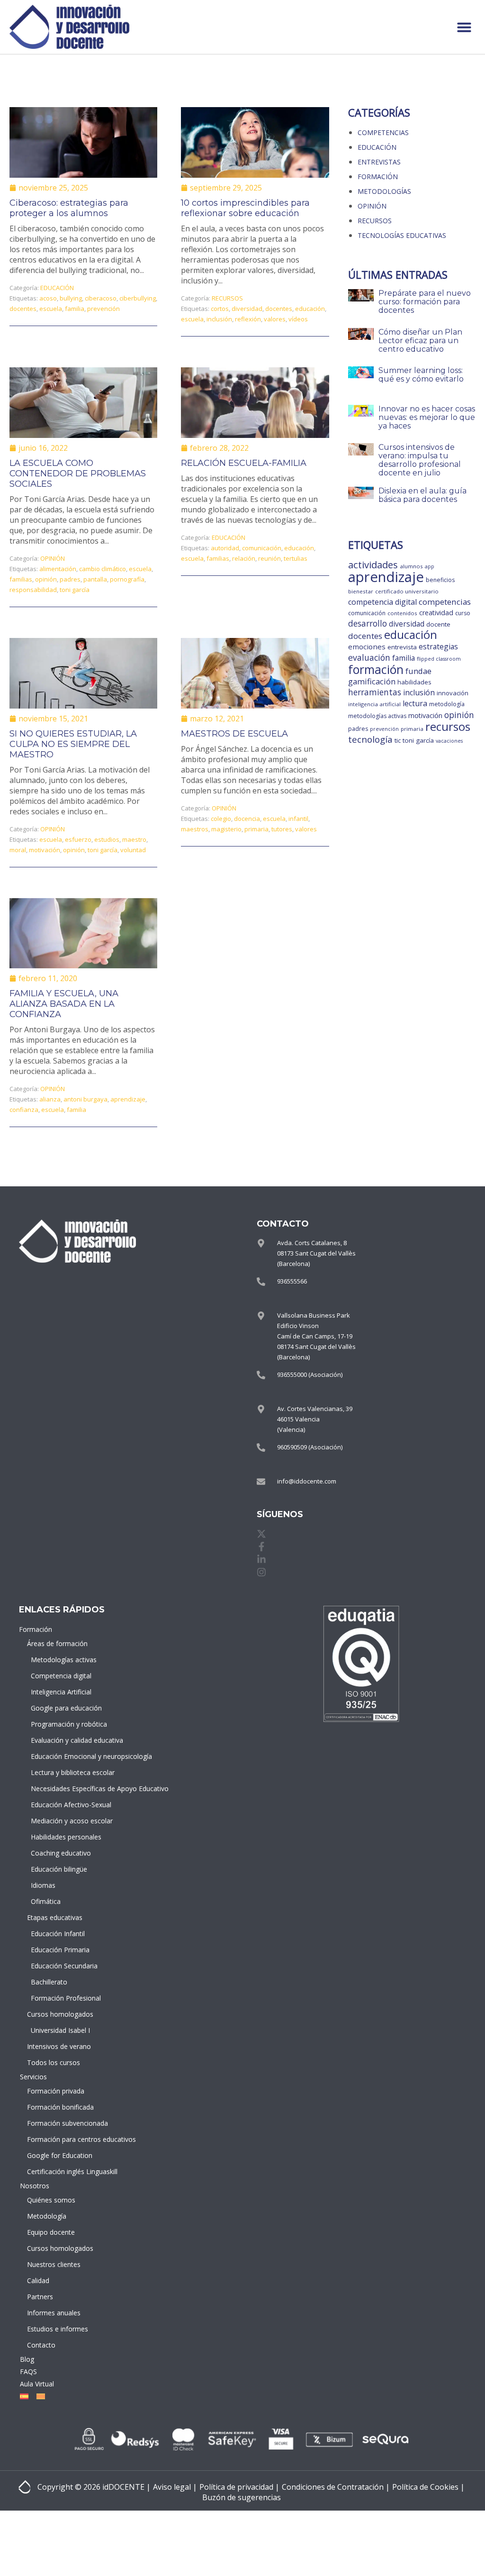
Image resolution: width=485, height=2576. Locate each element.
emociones (367, 646)
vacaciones (449, 741)
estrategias (438, 646)
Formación (36, 1629)
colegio (221, 819)
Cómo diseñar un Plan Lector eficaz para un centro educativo (420, 341)
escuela (51, 309)
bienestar (361, 591)
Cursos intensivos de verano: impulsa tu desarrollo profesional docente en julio (420, 460)
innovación (453, 693)
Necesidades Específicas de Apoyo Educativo (62, 1789)
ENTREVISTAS (379, 162)
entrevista (402, 647)
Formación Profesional (62, 1998)
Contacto (41, 2345)
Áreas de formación (57, 1643)
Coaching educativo (61, 1853)
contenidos (402, 613)
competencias (445, 602)
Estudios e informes (58, 2329)
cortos (220, 309)
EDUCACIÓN (57, 288)
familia (75, 309)
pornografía (127, 579)
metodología (447, 704)
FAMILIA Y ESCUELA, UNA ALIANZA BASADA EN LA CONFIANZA (64, 1004)
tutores (282, 829)
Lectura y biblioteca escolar (62, 1772)
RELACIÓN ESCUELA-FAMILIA (244, 463)
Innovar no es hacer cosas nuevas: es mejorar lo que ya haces (427, 417)
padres (70, 579)
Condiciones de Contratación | (336, 2487)
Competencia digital (61, 1676)
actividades (373, 564)
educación (310, 309)
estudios (107, 839)
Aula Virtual (37, 2384)
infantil (298, 819)
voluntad (133, 850)
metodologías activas (377, 716)
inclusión (219, 319)
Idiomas (43, 1885)
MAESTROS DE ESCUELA (234, 734)
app (430, 566)
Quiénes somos (51, 2200)
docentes (23, 309)
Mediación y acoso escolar (62, 1821)
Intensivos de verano (59, 2046)
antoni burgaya (85, 1099)
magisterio (226, 829)
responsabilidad (33, 590)
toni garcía (75, 590)
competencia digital (382, 602)
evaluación (369, 657)
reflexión (248, 319)
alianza (50, 1099)
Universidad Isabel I (60, 2030)
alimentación (58, 569)
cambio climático (103, 569)
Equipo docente (51, 2232)
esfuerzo (78, 839)
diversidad (247, 309)
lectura (415, 703)
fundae (418, 671)
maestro (134, 839)
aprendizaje (128, 1099)
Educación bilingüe (59, 1869)
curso (463, 613)
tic (398, 740)
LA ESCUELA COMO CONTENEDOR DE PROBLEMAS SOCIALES (78, 473)
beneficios (440, 580)
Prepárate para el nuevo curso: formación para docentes (425, 302)
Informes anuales (54, 2313)
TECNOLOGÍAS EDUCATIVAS (402, 235)
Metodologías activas (62, 1660)
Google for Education (60, 2155)
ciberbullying (138, 298)
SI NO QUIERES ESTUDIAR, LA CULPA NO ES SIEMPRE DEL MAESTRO (73, 744)
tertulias (296, 558)
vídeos (298, 319)
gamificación (372, 681)
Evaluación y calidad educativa (62, 1740)
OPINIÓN (53, 558)
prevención (103, 309)
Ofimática (46, 1901)
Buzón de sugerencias (242, 2497)
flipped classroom (439, 659)
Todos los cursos (54, 2062)
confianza (24, 1110)
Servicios (33, 2077)
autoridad (225, 548)
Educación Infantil (58, 1934)
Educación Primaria (60, 1950)
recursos (448, 726)
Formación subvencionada (60, 2123)
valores (275, 319)
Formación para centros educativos (60, 2139)
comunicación (262, 548)
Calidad (38, 2280)
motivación (45, 850)
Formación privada (56, 2091)
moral (18, 850)
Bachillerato (49, 1982)
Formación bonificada (60, 2107)
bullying (71, 298)
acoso (48, 298)
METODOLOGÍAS (384, 191)
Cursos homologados (60, 2014)
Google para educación (62, 1708)
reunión (269, 558)
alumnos (411, 566)
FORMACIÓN (378, 177)
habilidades (414, 682)
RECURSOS (227, 298)
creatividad (436, 613)
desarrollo (368, 624)
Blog (27, 2359)
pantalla (95, 579)
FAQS (28, 2371)
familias (21, 579)
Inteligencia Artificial (61, 1692)
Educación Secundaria (62, 1966)
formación (376, 669)
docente (438, 624)
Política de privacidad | (239, 2487)
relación (244, 558)
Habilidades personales (62, 1837)
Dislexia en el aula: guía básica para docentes (422, 495)
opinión (46, 579)
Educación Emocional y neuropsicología (62, 1756)
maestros (195, 829)
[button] (464, 27)
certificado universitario (407, 591)
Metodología (47, 2216)
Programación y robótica (62, 1724)
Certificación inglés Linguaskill (60, 2171)
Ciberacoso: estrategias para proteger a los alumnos (69, 208)
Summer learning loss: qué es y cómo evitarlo (421, 375)
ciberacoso (101, 298)
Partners (40, 2297)
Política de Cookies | (428, 2487)
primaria (256, 829)
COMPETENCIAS (383, 132)
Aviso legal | (175, 2487)
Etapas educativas (55, 1917)
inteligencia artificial (374, 704)
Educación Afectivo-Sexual (62, 1805)
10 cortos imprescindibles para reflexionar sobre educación (245, 208)
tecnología (370, 739)
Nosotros (35, 2186)
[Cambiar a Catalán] (39, 2396)
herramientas (375, 692)
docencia (247, 819)
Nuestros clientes (54, 2264)
